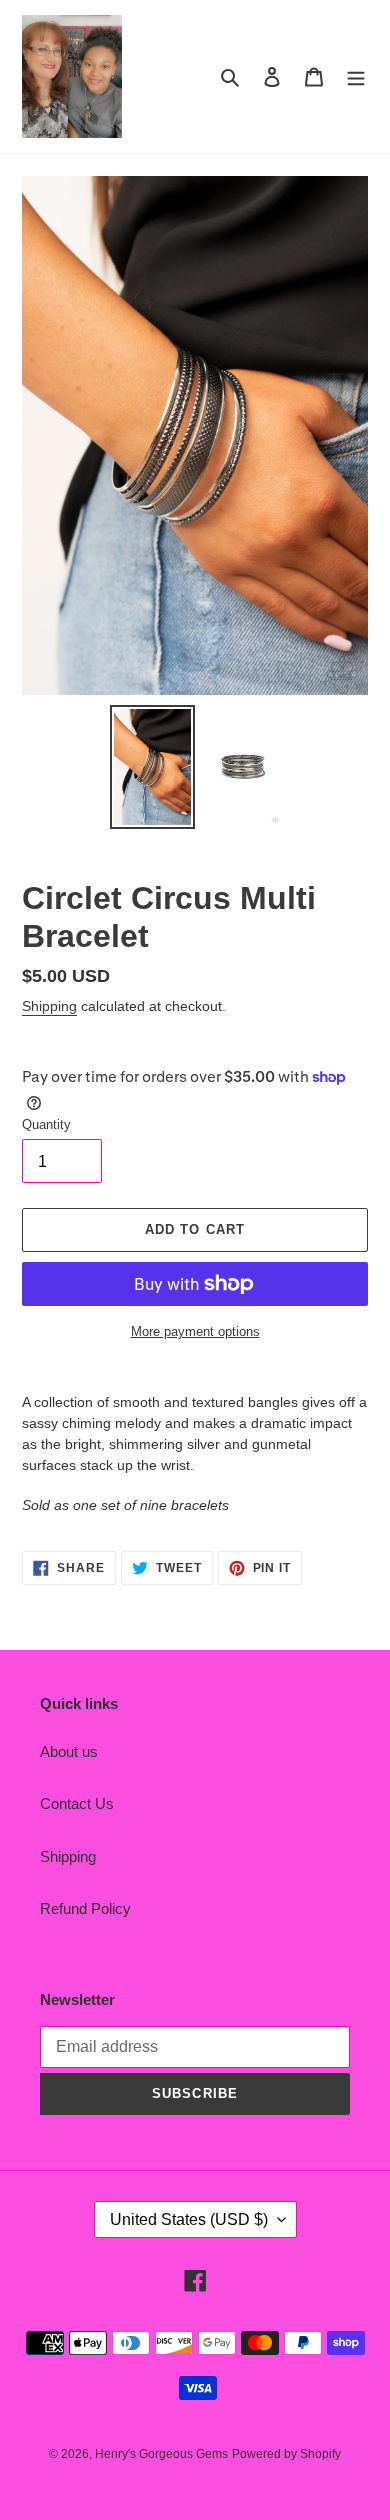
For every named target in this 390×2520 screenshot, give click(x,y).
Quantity (46, 1124)
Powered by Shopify (286, 2454)
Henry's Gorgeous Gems (161, 2454)
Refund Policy (85, 1908)
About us (69, 1751)
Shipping (49, 1006)
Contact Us (77, 1803)
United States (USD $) (189, 2219)
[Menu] (356, 76)
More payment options (195, 1331)
